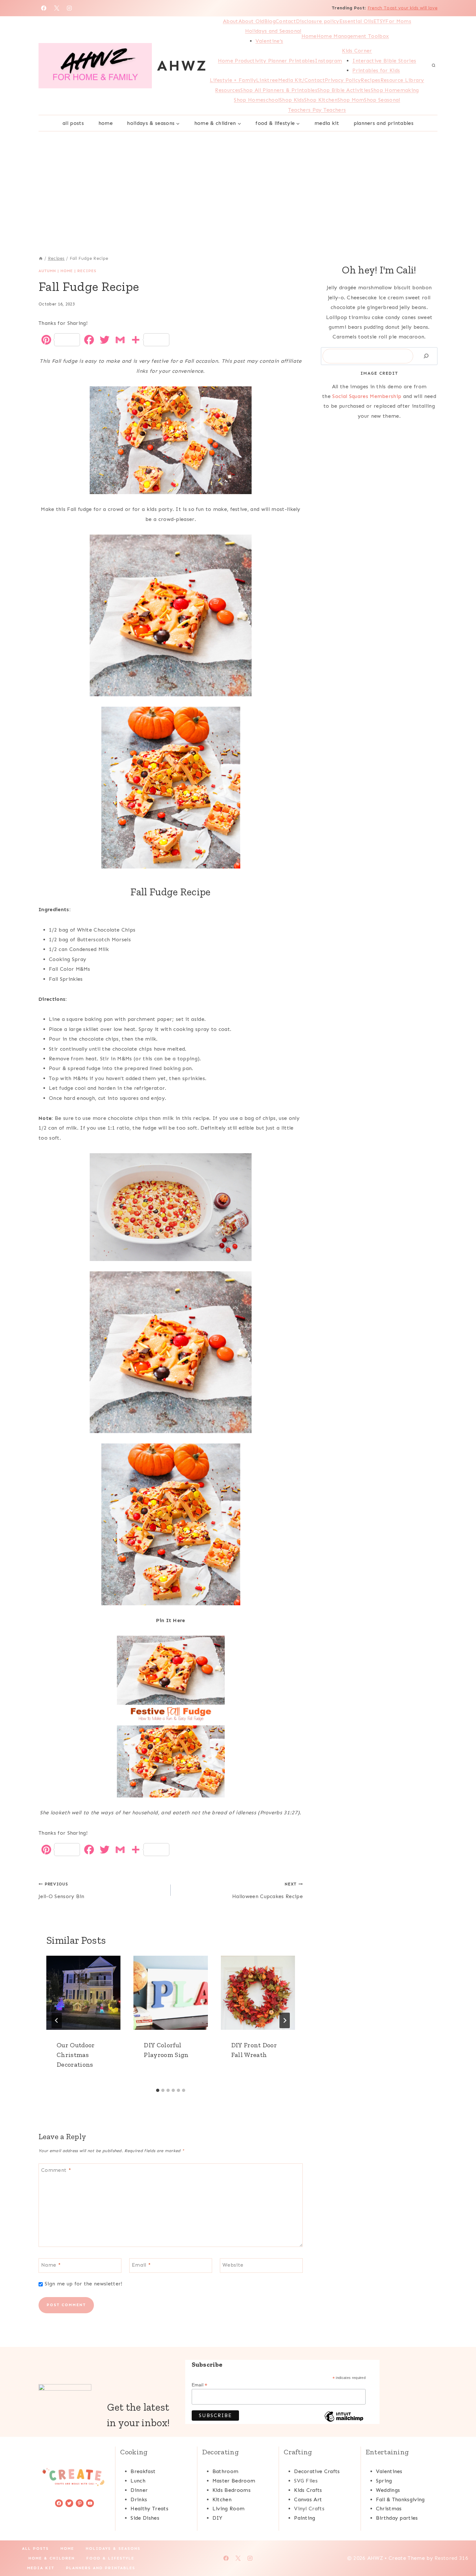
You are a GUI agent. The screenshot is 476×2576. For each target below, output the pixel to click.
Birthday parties (397, 2518)
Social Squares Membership (367, 396)
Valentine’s (269, 41)
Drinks (139, 2499)
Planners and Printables (384, 123)
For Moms (398, 21)
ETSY (379, 21)
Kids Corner (357, 51)
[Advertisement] (238, 180)
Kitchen (222, 2499)
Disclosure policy (317, 21)
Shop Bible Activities (344, 90)
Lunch (138, 2481)
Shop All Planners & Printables (279, 90)
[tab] (158, 2090)
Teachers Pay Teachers (317, 110)
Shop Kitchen (321, 100)
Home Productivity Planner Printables (266, 61)
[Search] (426, 356)
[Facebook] (44, 8)
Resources (228, 90)
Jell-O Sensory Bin (62, 1890)
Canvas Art (308, 2499)
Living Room (229, 2509)
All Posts (73, 123)
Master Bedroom (234, 2481)
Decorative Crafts (317, 2471)
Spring (384, 2481)
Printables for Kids (376, 70)
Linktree (267, 80)
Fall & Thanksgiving (400, 2499)
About (231, 21)
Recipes (370, 80)
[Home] (41, 258)
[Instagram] (69, 8)
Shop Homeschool (257, 100)
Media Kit (327, 123)
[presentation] (83, 1993)
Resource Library (402, 80)
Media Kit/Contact (301, 80)
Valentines (389, 2471)
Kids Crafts (308, 2490)
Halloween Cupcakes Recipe (267, 1890)
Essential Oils (356, 21)
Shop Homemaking (395, 90)
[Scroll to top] (461, 2551)
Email (141, 2265)
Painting (305, 2518)
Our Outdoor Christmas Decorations (76, 2055)
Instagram (328, 61)
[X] (57, 8)
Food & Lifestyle (110, 2558)
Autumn (47, 271)
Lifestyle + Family (233, 80)
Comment (56, 2170)
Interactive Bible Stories (384, 61)
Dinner (139, 2490)
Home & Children (52, 2558)
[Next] (285, 2020)
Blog (270, 21)
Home (309, 36)
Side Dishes (145, 2518)
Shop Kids (292, 100)
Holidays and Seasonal (273, 31)
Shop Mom (351, 100)
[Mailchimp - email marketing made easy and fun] (344, 2421)
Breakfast (143, 2471)
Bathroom (226, 2471)
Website (233, 2265)
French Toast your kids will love (402, 8)
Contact (286, 21)
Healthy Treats (149, 2509)
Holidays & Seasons (113, 2548)
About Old (251, 21)
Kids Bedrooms (232, 2490)
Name (51, 2265)
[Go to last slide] (57, 2020)
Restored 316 (451, 2558)
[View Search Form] (434, 66)
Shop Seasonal (382, 100)
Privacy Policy (343, 80)
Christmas (389, 2509)
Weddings (388, 2490)
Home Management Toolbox (353, 36)
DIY (217, 2518)
